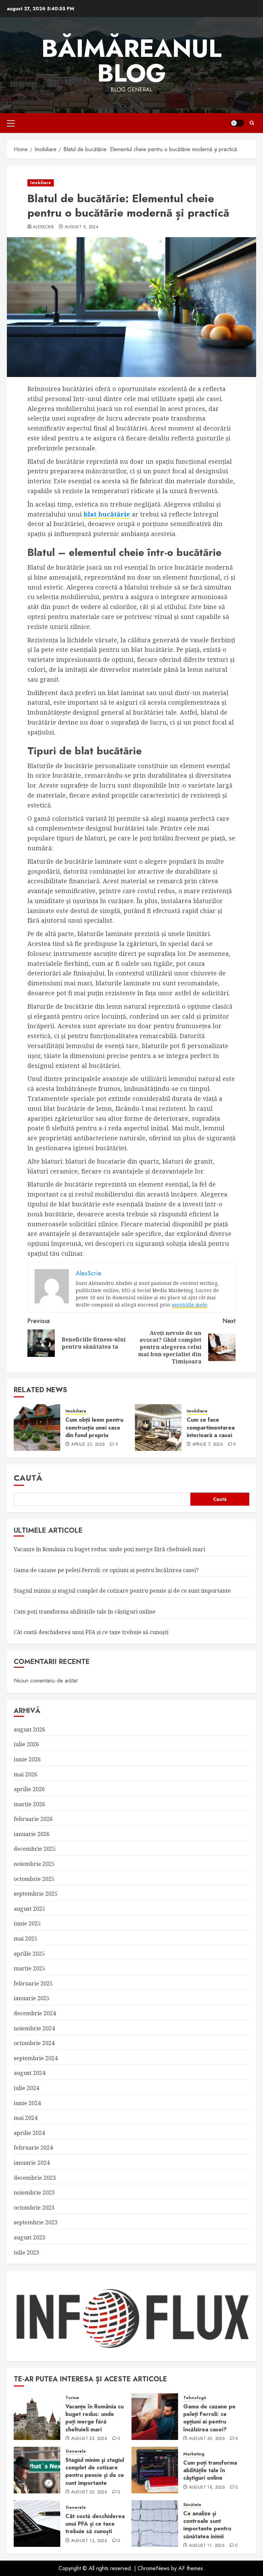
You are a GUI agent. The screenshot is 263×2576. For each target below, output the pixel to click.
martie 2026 (29, 1804)
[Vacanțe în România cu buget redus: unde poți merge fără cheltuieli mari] (37, 2417)
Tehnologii (195, 2398)
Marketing (194, 2454)
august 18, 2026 (207, 2488)
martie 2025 (29, 1968)
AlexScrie (43, 227)
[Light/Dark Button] (237, 123)
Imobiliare (41, 183)
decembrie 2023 (35, 2178)
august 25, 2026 (89, 2439)
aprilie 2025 (29, 1954)
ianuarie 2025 (32, 1998)
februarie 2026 (33, 1819)
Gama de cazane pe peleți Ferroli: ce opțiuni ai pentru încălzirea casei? (106, 1570)
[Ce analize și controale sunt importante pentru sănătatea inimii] (155, 2524)
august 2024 (29, 2073)
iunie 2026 (27, 1759)
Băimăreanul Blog (131, 61)
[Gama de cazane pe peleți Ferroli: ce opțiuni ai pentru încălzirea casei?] (155, 2417)
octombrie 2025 (34, 1879)
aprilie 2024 (29, 2133)
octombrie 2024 (34, 2043)
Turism (72, 2398)
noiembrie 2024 (34, 2028)
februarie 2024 (33, 2148)
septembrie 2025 (36, 1894)
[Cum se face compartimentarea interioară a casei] (158, 1427)
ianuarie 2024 (32, 2163)
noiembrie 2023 (34, 2192)
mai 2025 (26, 1939)
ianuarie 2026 (32, 1834)
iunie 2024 (27, 2103)
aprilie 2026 (29, 1789)
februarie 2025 (33, 1983)
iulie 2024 (26, 2088)
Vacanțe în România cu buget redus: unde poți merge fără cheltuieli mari (109, 1549)
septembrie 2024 (36, 2058)
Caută (28, 1478)
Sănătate (192, 2505)
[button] (11, 123)
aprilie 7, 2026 (208, 1445)
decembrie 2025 (35, 1849)
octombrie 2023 (34, 2208)
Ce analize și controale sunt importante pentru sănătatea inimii (207, 2525)
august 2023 (29, 2237)
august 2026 (29, 1729)
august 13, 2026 (89, 2541)
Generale (76, 2451)
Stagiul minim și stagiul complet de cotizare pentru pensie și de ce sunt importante (122, 1591)
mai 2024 (26, 2118)
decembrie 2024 (35, 2013)
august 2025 (29, 1909)
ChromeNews (154, 2568)
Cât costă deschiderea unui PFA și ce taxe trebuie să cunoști (91, 1632)
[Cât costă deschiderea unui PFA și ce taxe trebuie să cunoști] (37, 2524)
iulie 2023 (26, 2252)
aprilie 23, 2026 (88, 1445)
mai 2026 (26, 1774)
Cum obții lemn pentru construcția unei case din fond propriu (94, 1427)
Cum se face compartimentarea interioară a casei (211, 1427)
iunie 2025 (27, 1923)
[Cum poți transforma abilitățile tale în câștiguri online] (155, 2470)
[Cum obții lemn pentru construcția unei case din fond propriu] (37, 1427)
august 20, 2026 (207, 2439)
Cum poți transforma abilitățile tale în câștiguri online (85, 1612)
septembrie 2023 (36, 2222)
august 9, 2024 (82, 227)
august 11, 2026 (207, 2546)
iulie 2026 (26, 1744)
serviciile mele (190, 1305)
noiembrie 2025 (34, 1864)
